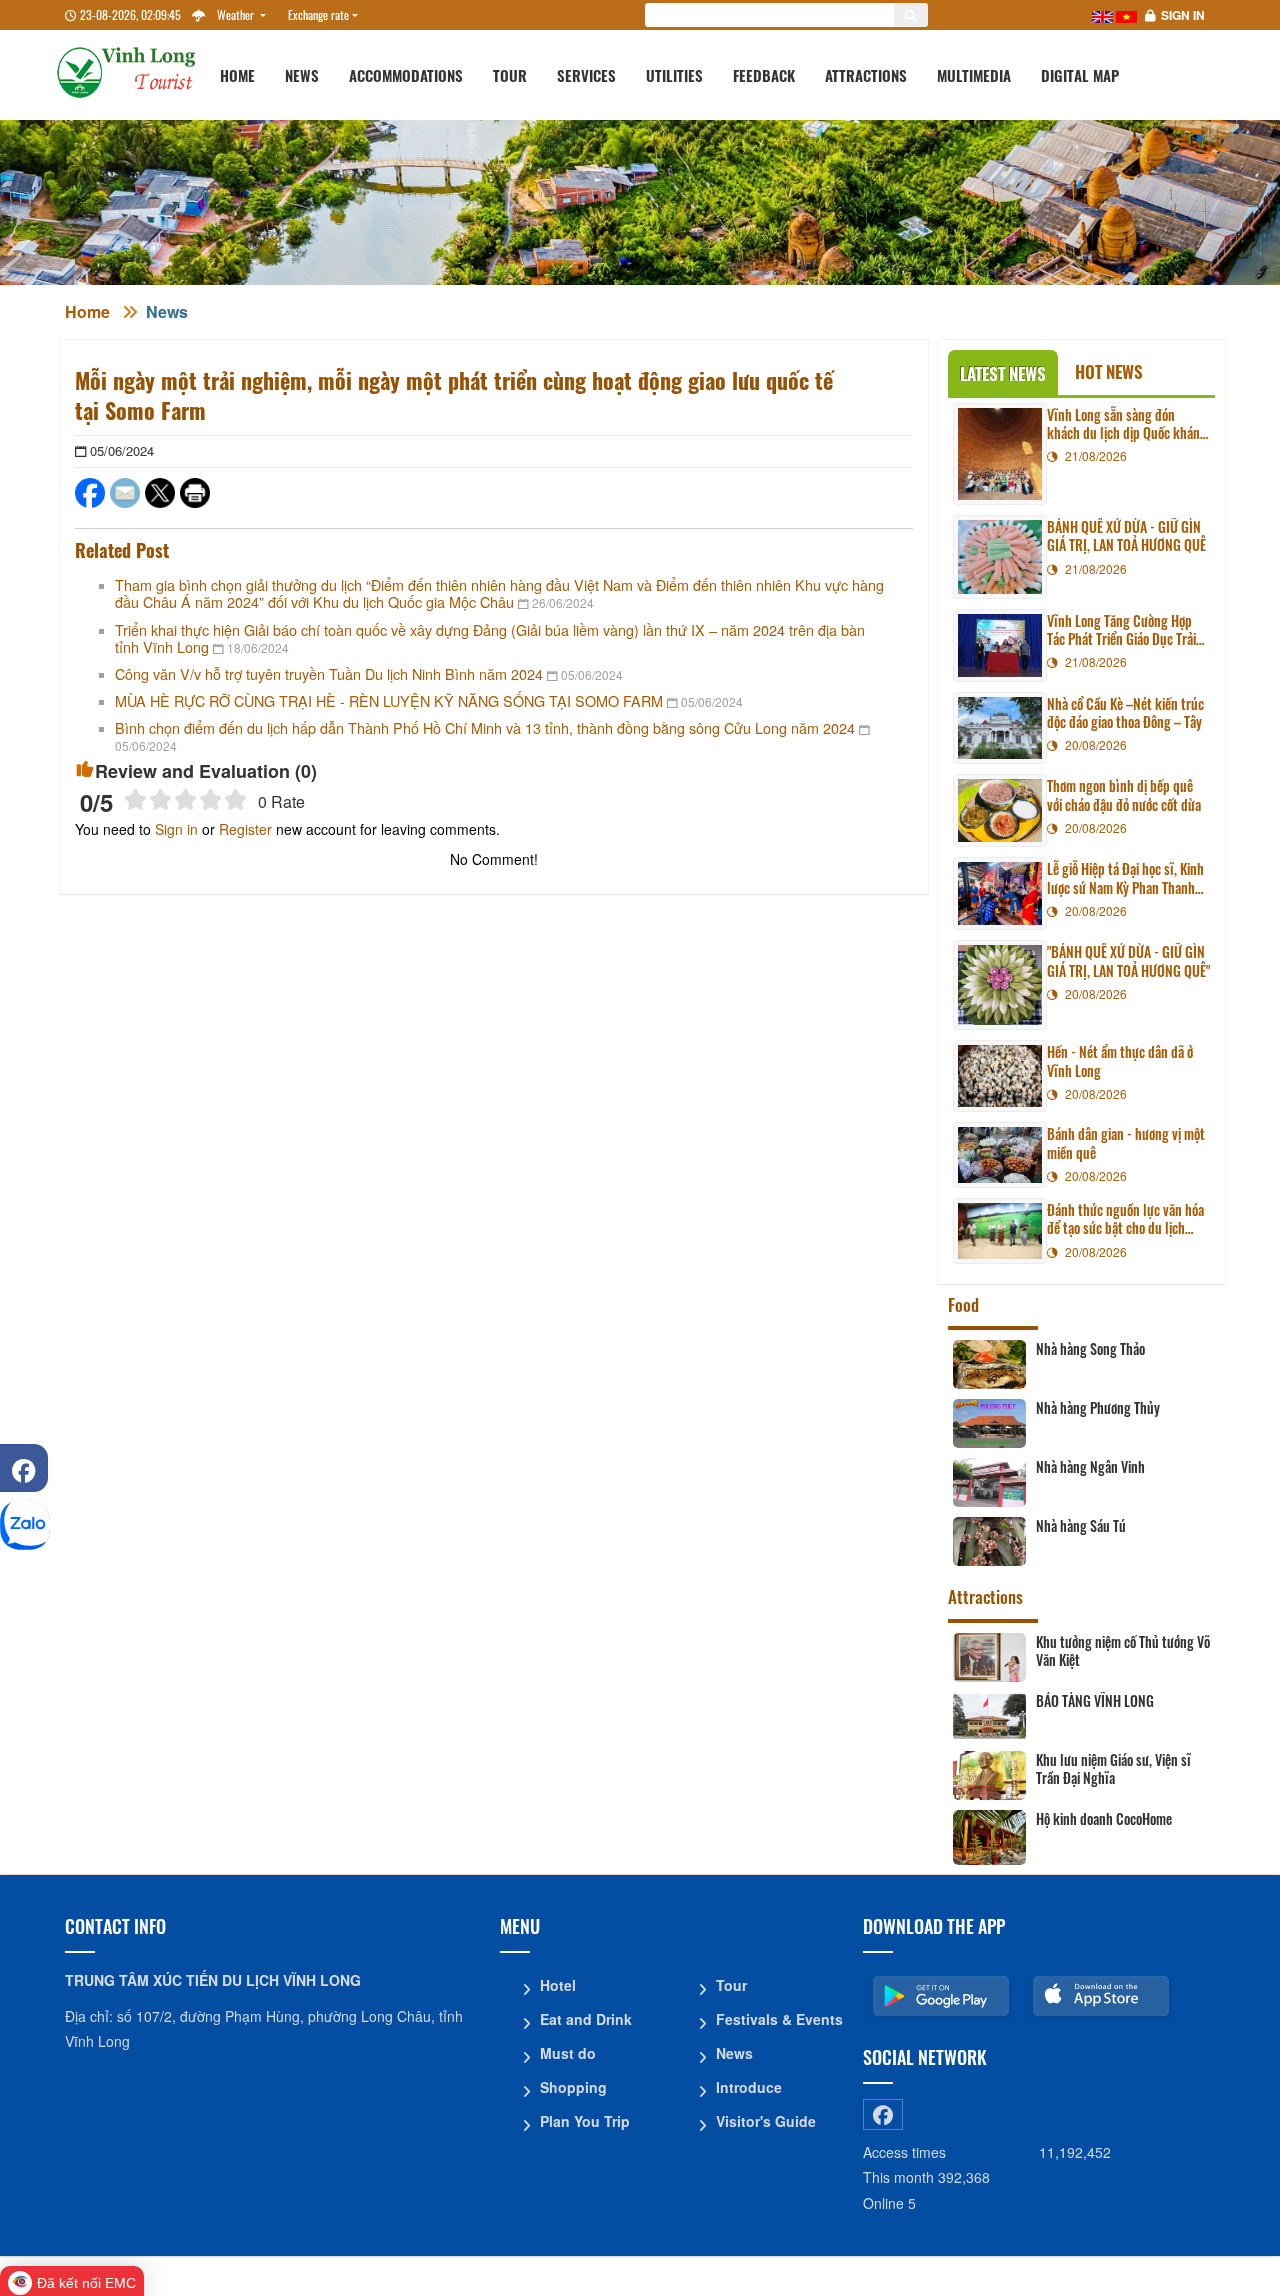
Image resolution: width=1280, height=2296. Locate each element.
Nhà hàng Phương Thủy (1098, 1408)
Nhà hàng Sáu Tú (1081, 1526)
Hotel (558, 1985)
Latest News (1003, 373)
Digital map (1080, 75)
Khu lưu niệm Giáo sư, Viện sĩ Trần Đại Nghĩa (1113, 1769)
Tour (510, 75)
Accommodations (406, 75)
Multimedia (974, 75)
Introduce (749, 2087)
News (302, 75)
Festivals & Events (779, 2019)
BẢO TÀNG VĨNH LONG (1095, 1701)
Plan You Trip (585, 2121)
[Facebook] (24, 1468)
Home (237, 75)
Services (586, 75)
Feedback (764, 75)
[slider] (185, 799)
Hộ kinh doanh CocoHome (1104, 1819)
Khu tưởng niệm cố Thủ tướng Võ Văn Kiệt (1123, 1651)
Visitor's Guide (766, 2121)
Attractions (866, 75)
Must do (568, 2053)
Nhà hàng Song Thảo (1090, 1349)
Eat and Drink (586, 2019)
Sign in (1183, 15)
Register (245, 829)
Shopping (573, 2087)
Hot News (1109, 371)
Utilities (674, 75)
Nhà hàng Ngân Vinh (1090, 1467)
